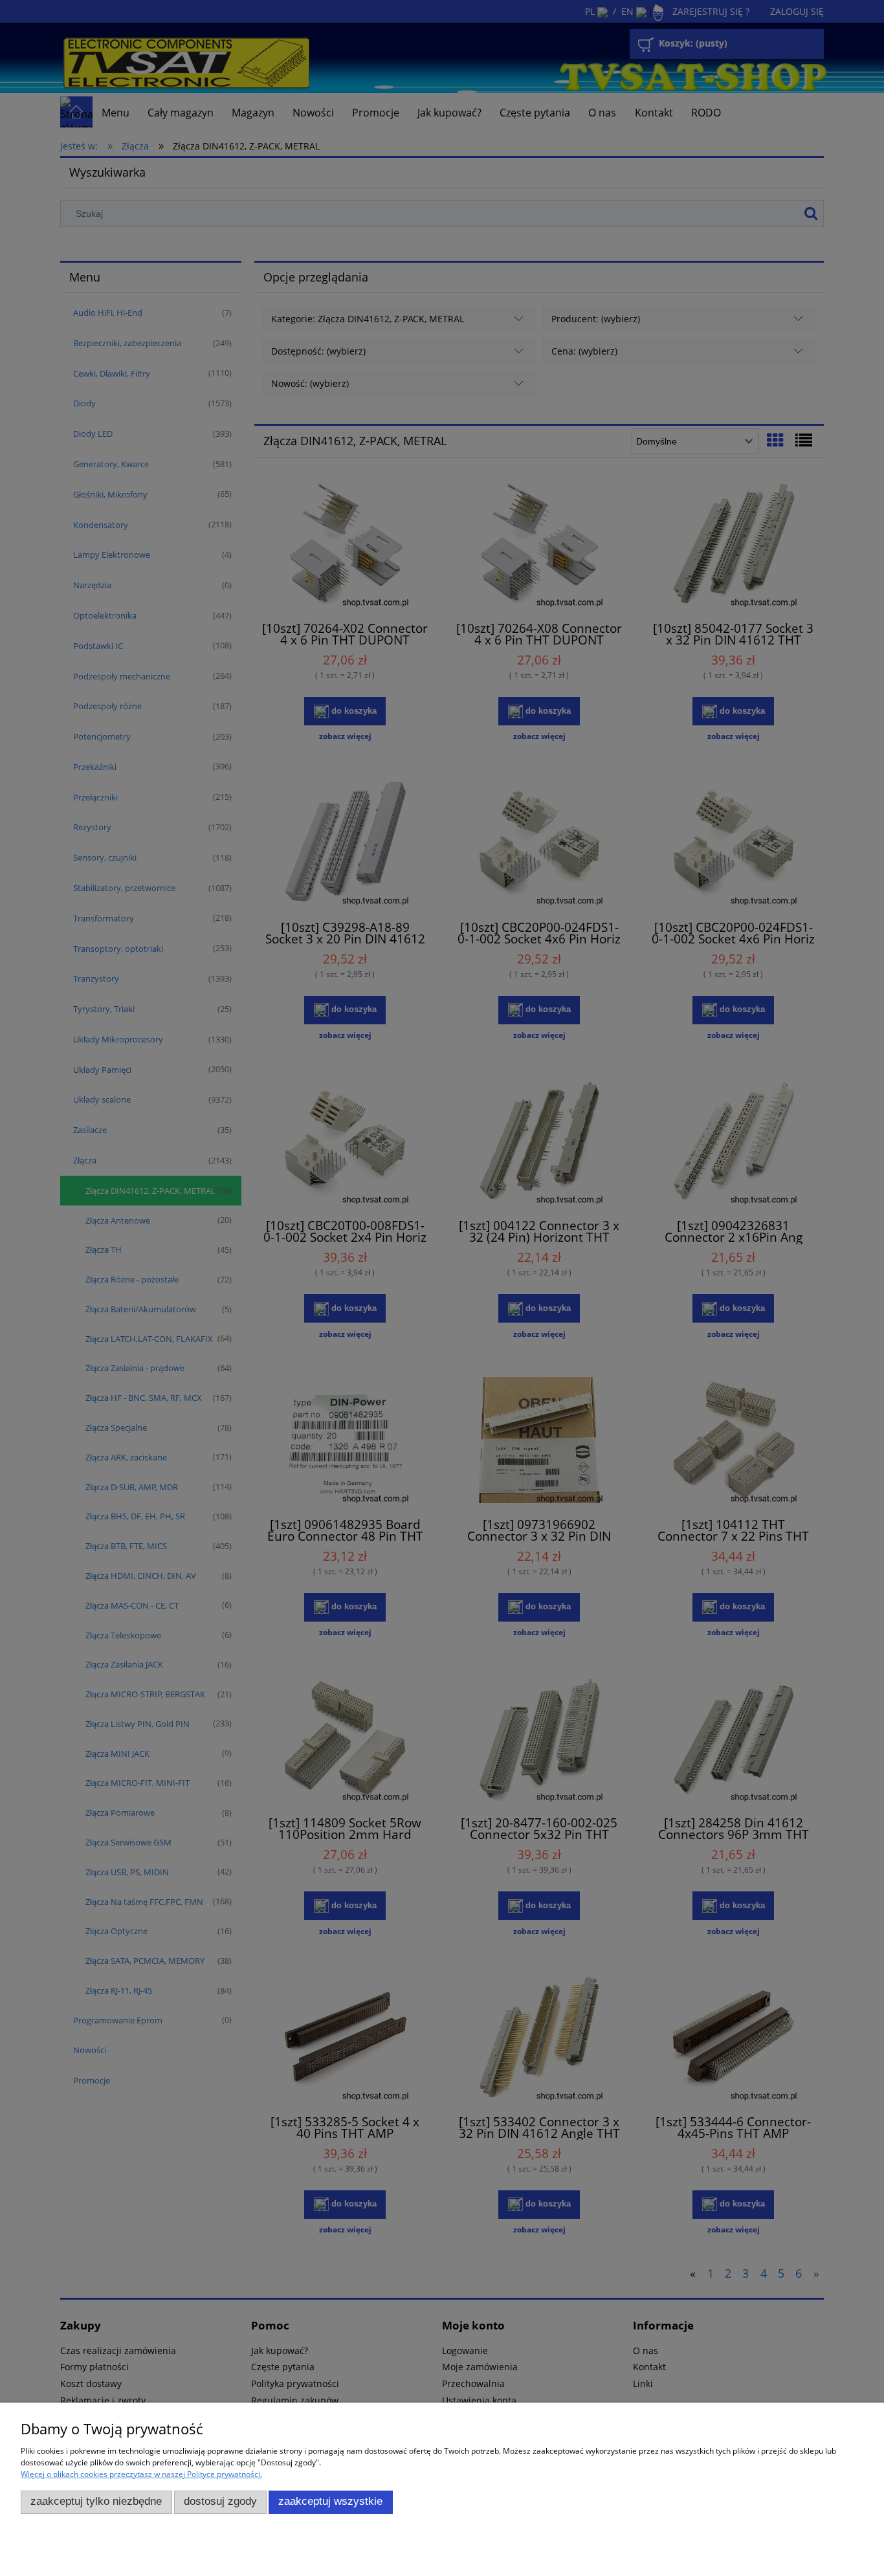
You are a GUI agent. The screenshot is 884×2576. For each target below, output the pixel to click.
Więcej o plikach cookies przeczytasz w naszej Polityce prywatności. (141, 2474)
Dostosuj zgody (220, 2501)
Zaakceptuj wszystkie (330, 2501)
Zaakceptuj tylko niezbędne (96, 2501)
